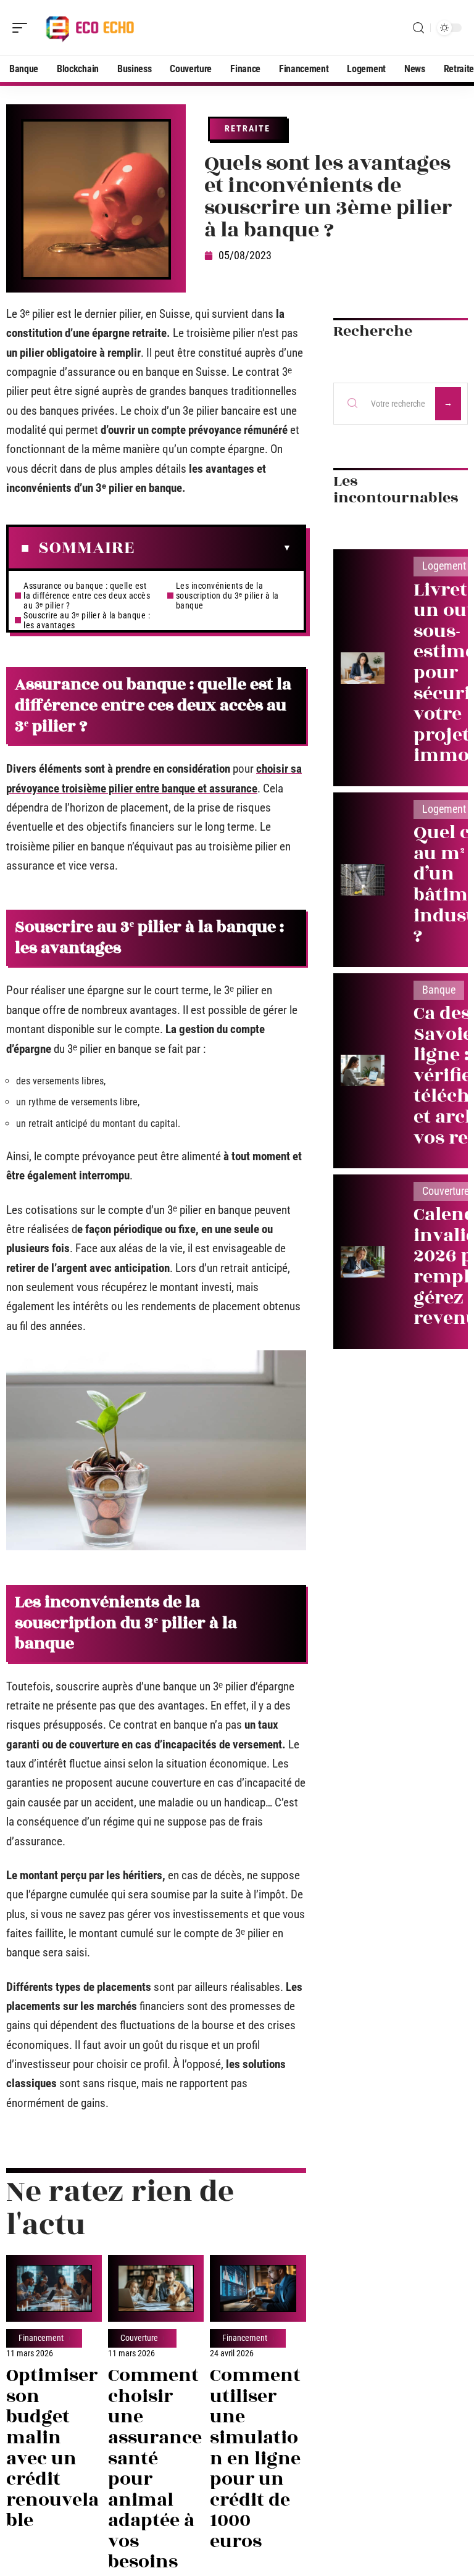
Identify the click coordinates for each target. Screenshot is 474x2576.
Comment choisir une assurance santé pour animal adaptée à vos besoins (155, 2469)
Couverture (139, 2338)
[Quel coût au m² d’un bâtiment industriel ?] (363, 880)
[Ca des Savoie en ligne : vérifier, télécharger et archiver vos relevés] (363, 1070)
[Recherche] (418, 28)
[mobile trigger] (23, 28)
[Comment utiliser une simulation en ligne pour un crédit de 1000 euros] (258, 2288)
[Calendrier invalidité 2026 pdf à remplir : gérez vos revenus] (363, 1262)
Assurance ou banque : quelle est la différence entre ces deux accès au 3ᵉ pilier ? (87, 596)
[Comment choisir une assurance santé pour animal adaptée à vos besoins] (156, 2288)
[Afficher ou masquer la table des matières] (213, 548)
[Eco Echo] (89, 28)
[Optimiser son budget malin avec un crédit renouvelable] (54, 2288)
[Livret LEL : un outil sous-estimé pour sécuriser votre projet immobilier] (363, 668)
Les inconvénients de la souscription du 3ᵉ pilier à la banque (227, 596)
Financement (41, 2338)
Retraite (247, 128)
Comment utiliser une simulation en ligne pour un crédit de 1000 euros (255, 2458)
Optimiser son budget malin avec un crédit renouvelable (52, 2448)
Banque (439, 990)
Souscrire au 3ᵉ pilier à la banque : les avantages (87, 620)
